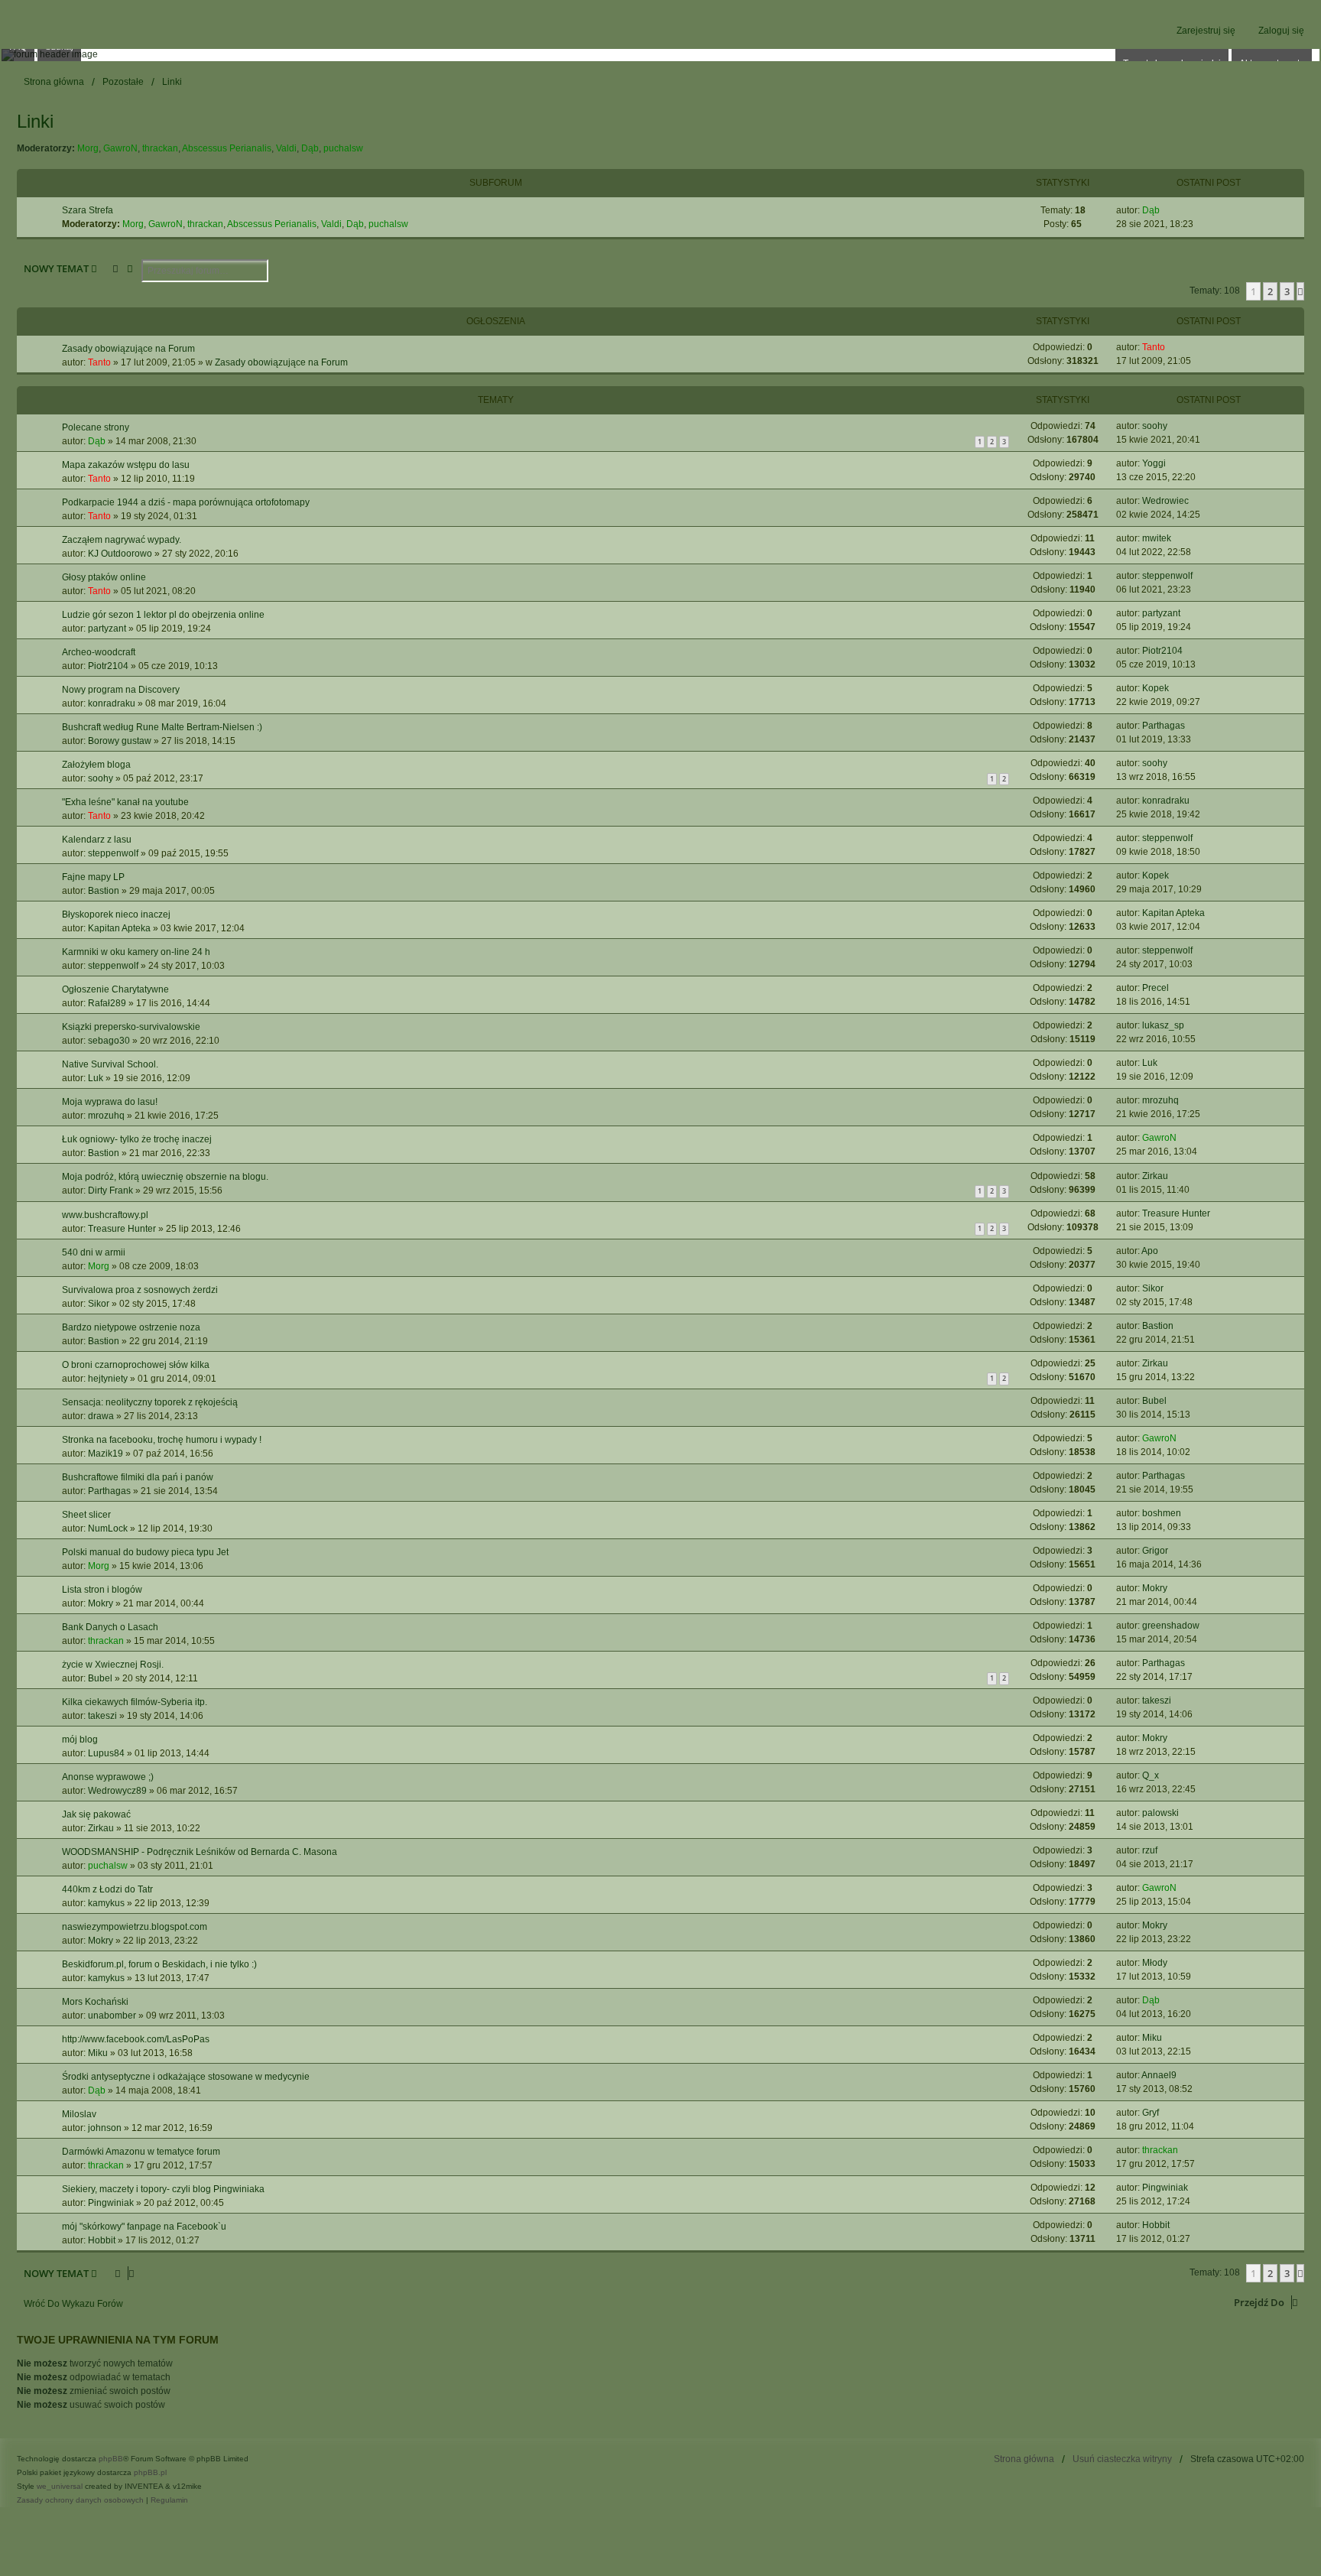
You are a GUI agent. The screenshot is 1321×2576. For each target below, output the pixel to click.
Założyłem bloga (96, 765)
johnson (105, 2128)
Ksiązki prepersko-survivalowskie (131, 1027)
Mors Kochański (95, 2002)
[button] (1300, 291)
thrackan (160, 148)
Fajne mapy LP (93, 877)
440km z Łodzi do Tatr (107, 1889)
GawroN (120, 148)
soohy (1155, 426)
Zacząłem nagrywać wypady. (122, 540)
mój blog (80, 1740)
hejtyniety (108, 1379)
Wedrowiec (1165, 501)
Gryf (1151, 2113)
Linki (35, 121)
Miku (98, 2053)
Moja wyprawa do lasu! (110, 1102)
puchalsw (343, 148)
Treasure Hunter (122, 1229)
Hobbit (102, 2240)
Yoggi (1154, 463)
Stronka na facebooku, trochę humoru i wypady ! (162, 1440)
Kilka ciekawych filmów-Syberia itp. (135, 1702)
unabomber (112, 2016)
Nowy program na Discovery (121, 690)
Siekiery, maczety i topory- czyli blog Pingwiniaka (163, 2189)
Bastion (104, 891)
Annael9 (1159, 2075)
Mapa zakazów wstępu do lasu (126, 465)
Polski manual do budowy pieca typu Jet (145, 1552)
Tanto (99, 362)
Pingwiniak (111, 2203)
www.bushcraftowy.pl (105, 1215)
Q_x (1151, 1775)
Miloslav (79, 2114)
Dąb (310, 148)
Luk (96, 1078)
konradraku (112, 703)
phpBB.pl (150, 2472)
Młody (1155, 1963)
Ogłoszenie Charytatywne (115, 989)
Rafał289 (107, 1003)
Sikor (99, 1304)
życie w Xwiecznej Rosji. (113, 1665)
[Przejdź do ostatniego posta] (1171, 347)
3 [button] (1287, 291)
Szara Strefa (88, 210)
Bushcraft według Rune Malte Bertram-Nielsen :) (162, 727)
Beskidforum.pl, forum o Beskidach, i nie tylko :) (159, 1964)
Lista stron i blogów (102, 1590)
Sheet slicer (86, 1515)
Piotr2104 (108, 666)
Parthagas (1164, 726)
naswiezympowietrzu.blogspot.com (135, 1927)
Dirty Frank (110, 1191)
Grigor (1155, 1551)
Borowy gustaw (120, 741)
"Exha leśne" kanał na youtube (125, 802)
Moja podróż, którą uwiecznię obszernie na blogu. (165, 1177)
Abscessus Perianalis (227, 148)
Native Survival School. (110, 1064)
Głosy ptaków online (104, 577)
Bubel (1154, 1401)
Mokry (101, 1603)
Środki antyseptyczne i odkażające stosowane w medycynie (186, 2077)
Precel (1155, 988)
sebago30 (109, 1041)
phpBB (111, 2459)
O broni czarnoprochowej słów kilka (136, 1365)
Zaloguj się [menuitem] (1281, 31)
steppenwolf (1167, 576)
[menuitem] (81, 2500)
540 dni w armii (94, 1252)
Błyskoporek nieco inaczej (116, 914)
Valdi (286, 148)
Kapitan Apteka (119, 928)
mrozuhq (106, 1116)
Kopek (1155, 688)
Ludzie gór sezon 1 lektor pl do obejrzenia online (163, 615)
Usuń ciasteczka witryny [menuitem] (1122, 2459)
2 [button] (1270, 291)
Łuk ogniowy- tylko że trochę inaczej (137, 1139)
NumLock (108, 1528)
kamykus (106, 1903)
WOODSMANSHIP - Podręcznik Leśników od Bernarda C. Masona (200, 1852)
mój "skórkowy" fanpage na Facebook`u (144, 2227)
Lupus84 (106, 1753)
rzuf (1150, 1850)
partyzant (107, 629)
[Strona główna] (660, 55)
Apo (1150, 1251)
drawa (101, 1416)
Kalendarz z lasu (97, 840)
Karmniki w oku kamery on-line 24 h (136, 952)
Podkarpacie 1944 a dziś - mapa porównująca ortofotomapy (186, 502)
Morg (88, 148)
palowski (1160, 1813)
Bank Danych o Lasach (110, 1627)
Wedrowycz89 (117, 1791)
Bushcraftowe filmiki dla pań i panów (138, 1477)
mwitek (1157, 538)
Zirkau (1155, 1176)
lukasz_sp (1163, 1025)
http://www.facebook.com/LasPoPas (136, 2039)
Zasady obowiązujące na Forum (128, 349)
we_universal (60, 2486)
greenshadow (1171, 1626)
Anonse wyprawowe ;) (108, 1777)
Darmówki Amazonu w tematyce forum (141, 2152)
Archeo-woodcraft (99, 652)
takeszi (102, 1716)
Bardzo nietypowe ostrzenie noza (131, 1327)
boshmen (1162, 1513)
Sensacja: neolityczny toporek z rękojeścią (150, 1402)
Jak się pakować (96, 1814)
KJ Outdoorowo (120, 554)
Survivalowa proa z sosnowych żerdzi (140, 1290)
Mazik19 (105, 1454)
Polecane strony (96, 427)
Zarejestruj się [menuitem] (1206, 31)
